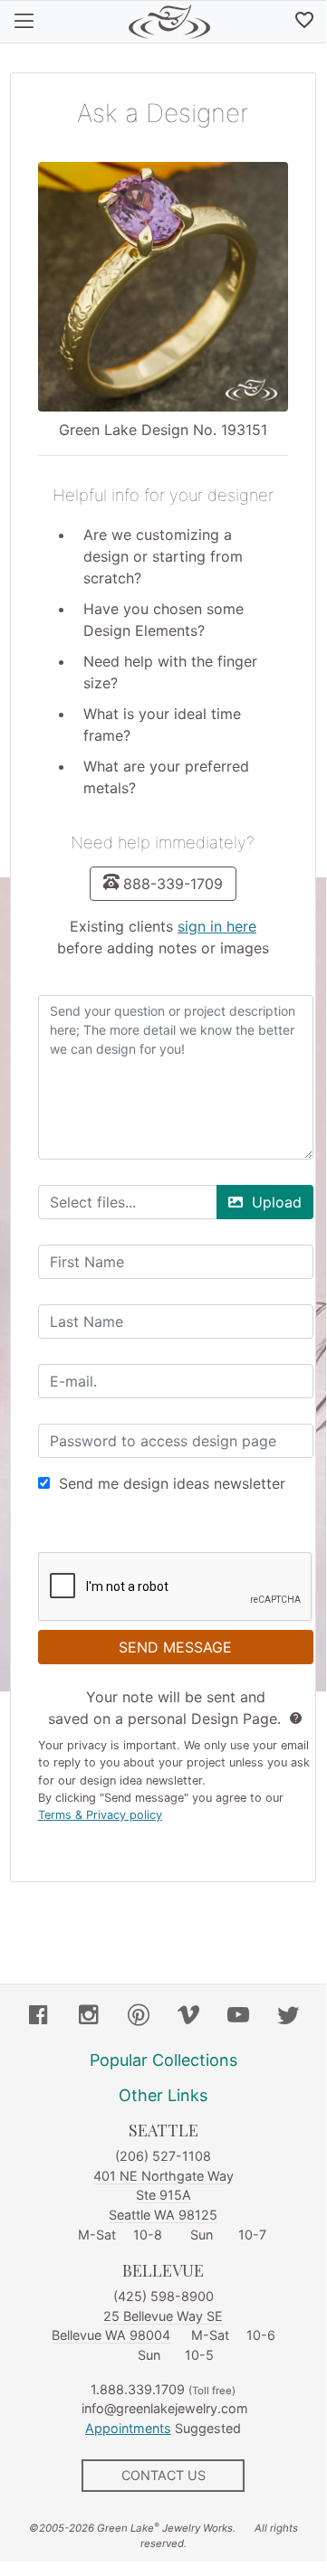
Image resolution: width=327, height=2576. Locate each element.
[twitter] (288, 2017)
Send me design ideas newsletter (172, 1483)
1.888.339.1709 (138, 2389)
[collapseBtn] (24, 22)
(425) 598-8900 (163, 2296)
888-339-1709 (173, 884)
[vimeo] (188, 2017)
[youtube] (238, 2017)
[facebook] (39, 2017)
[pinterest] (139, 2017)
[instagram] (89, 2017)
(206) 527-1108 (163, 2156)
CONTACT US (163, 2475)
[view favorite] (304, 22)
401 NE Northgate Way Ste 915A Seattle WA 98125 (163, 2195)
